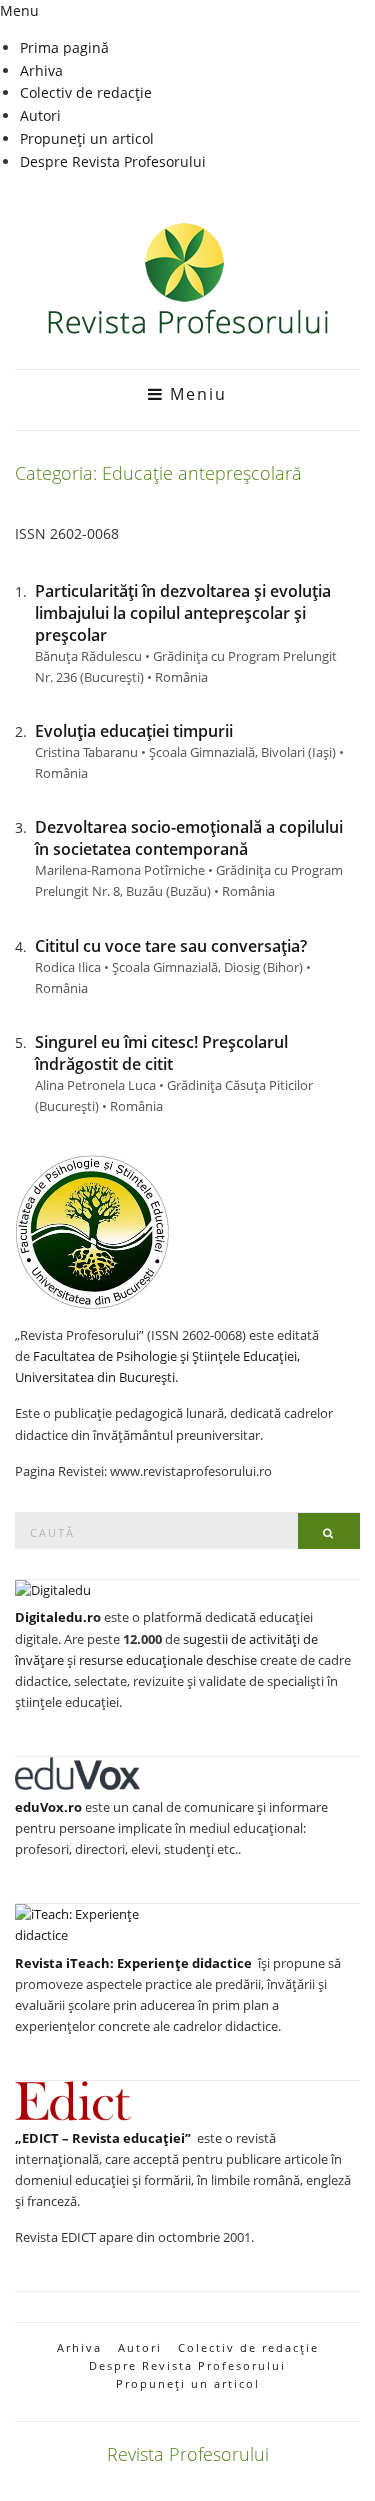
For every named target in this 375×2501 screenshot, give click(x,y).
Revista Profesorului (188, 2454)
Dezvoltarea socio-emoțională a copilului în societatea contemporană (189, 838)
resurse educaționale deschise (168, 1660)
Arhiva (41, 70)
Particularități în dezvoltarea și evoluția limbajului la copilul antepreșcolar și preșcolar (183, 613)
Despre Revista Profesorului (113, 161)
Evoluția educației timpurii (134, 731)
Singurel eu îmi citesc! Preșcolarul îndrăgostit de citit (161, 1053)
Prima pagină (64, 47)
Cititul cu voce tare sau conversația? (171, 946)
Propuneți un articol (87, 138)
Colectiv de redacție (86, 92)
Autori (40, 115)
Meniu (195, 394)
